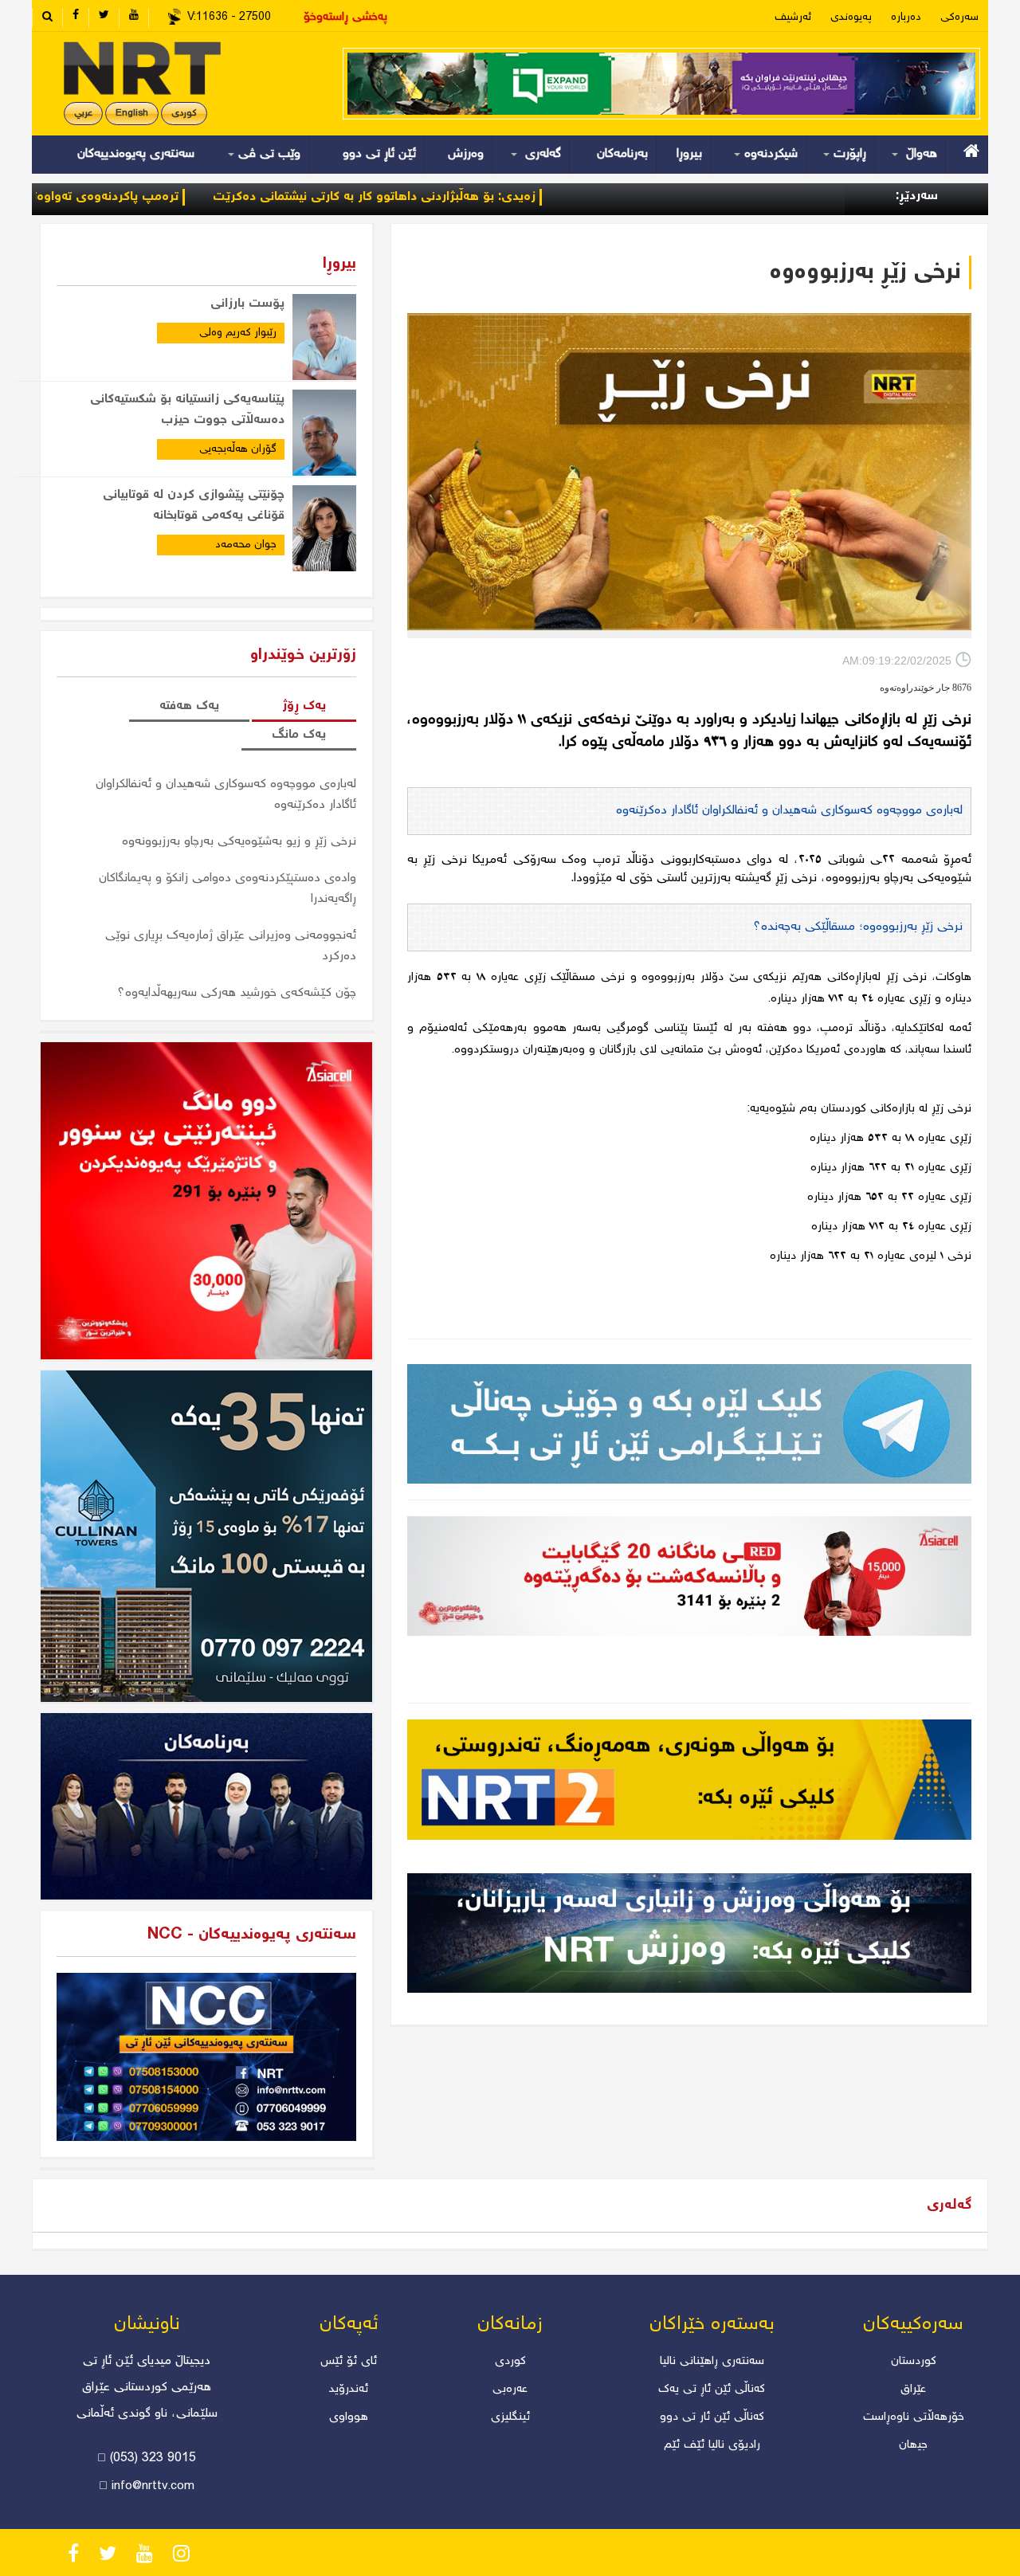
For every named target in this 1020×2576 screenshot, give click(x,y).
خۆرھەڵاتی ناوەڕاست (914, 2417)
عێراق (913, 2390)
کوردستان (914, 2362)
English (132, 114)
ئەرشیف (793, 18)
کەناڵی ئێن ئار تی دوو (712, 2417)
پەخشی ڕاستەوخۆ (345, 18)
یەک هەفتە (189, 706)
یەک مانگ (299, 735)
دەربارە (906, 18)
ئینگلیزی (510, 2417)
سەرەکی (959, 18)
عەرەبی (510, 2390)
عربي (83, 114)
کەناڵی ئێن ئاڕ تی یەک (712, 2390)
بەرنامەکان (622, 154)
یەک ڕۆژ (304, 706)
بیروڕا (689, 154)
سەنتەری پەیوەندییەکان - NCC (252, 1935)
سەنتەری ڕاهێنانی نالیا (712, 2362)
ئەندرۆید (349, 2390)
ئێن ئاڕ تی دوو (379, 154)
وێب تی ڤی (267, 154)
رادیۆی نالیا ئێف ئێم (712, 2445)
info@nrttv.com (153, 2487)
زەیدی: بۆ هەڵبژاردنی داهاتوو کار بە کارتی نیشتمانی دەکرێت (468, 197)
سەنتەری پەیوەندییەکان (136, 154)
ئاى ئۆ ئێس (349, 2362)
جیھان (913, 2445)
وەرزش (466, 154)
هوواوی (349, 2417)
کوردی (184, 114)
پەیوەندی (851, 18)
